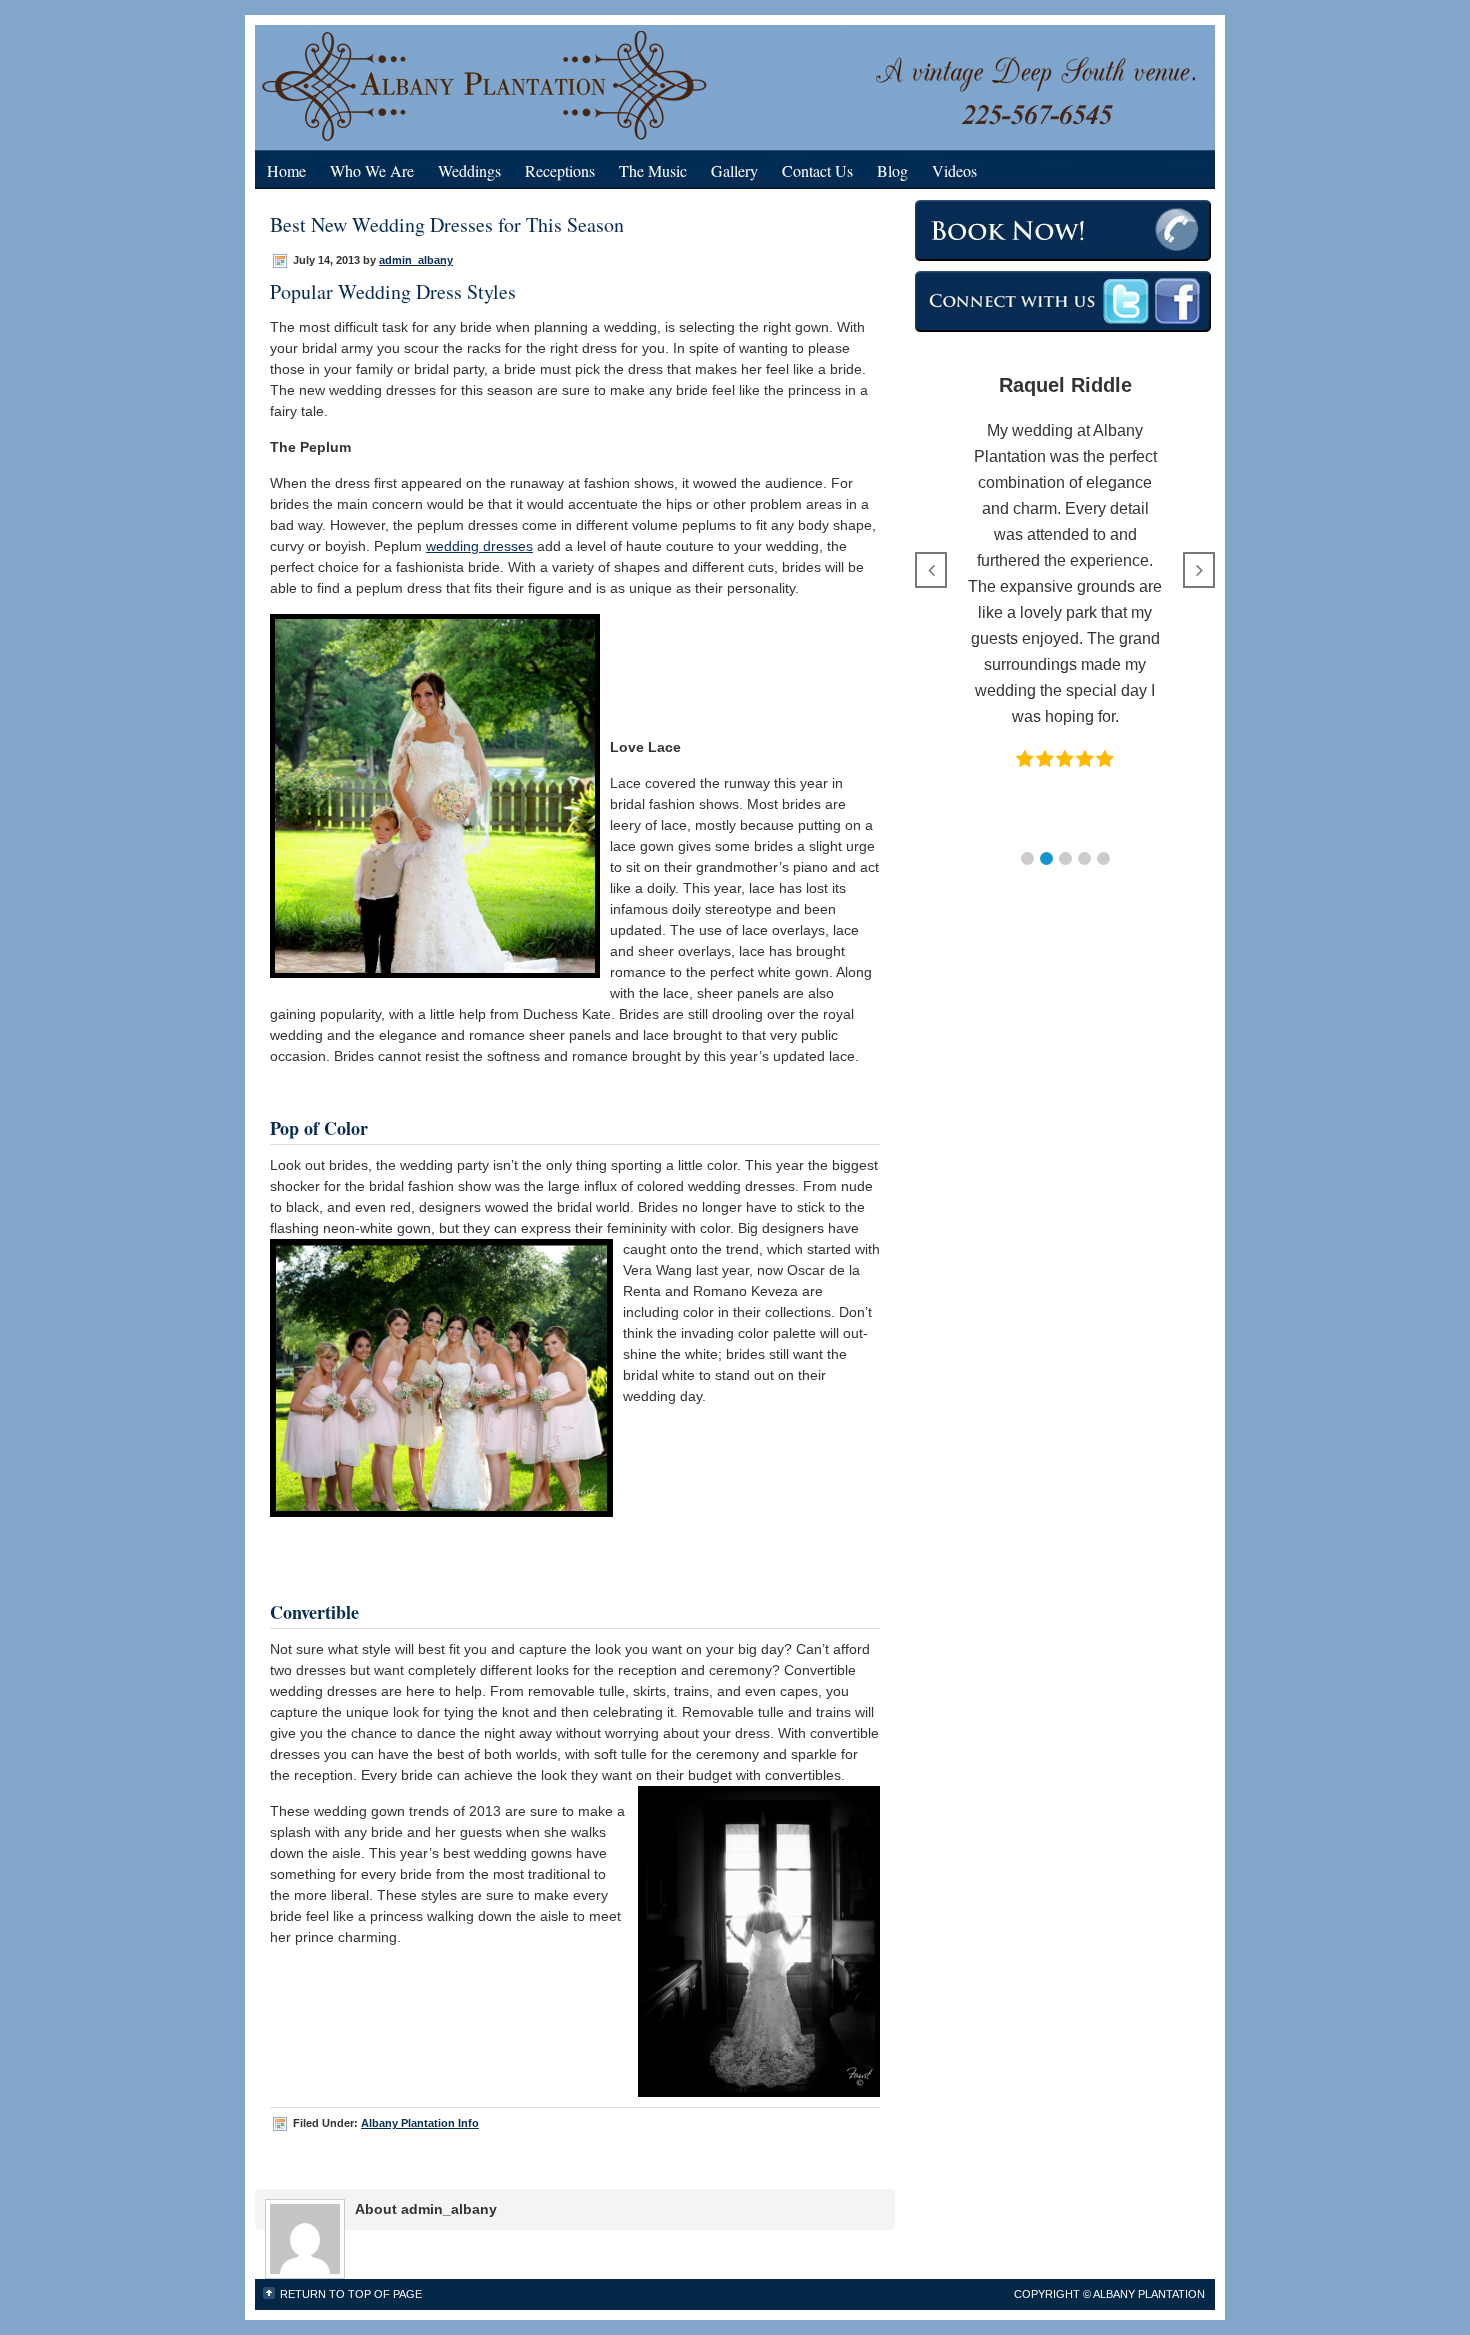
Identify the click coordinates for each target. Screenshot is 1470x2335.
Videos (954, 170)
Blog (892, 170)
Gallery (734, 170)
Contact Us (817, 170)
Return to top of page (351, 2294)
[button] (1027, 858)
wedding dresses (479, 546)
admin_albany (416, 260)
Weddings (469, 170)
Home (286, 170)
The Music (653, 170)
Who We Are (372, 170)
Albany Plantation (540, 82)
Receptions (560, 170)
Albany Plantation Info (420, 2123)
